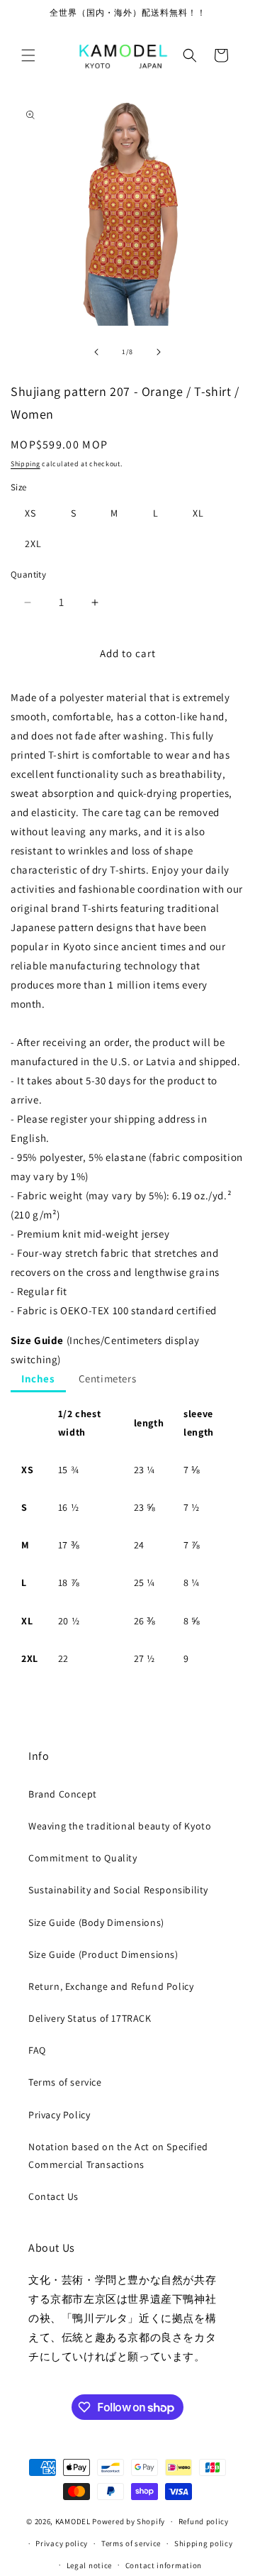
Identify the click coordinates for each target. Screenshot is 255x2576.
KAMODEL (73, 2521)
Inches (38, 1378)
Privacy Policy (59, 2115)
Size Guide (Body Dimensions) (96, 1922)
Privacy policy (62, 2543)
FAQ (37, 2050)
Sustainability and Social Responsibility (118, 1890)
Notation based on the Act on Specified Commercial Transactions (118, 2156)
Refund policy (204, 2521)
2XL (33, 544)
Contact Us (53, 2196)
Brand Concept (63, 1794)
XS (30, 513)
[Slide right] (159, 352)
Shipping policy (204, 2543)
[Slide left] (96, 352)
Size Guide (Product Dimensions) (103, 1954)
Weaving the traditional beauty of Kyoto (120, 1826)
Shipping (25, 464)
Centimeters (108, 1378)
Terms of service (65, 2082)
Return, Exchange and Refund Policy (111, 1986)
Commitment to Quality (83, 1858)
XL (198, 513)
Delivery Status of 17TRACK (90, 2018)
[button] (28, 55)
